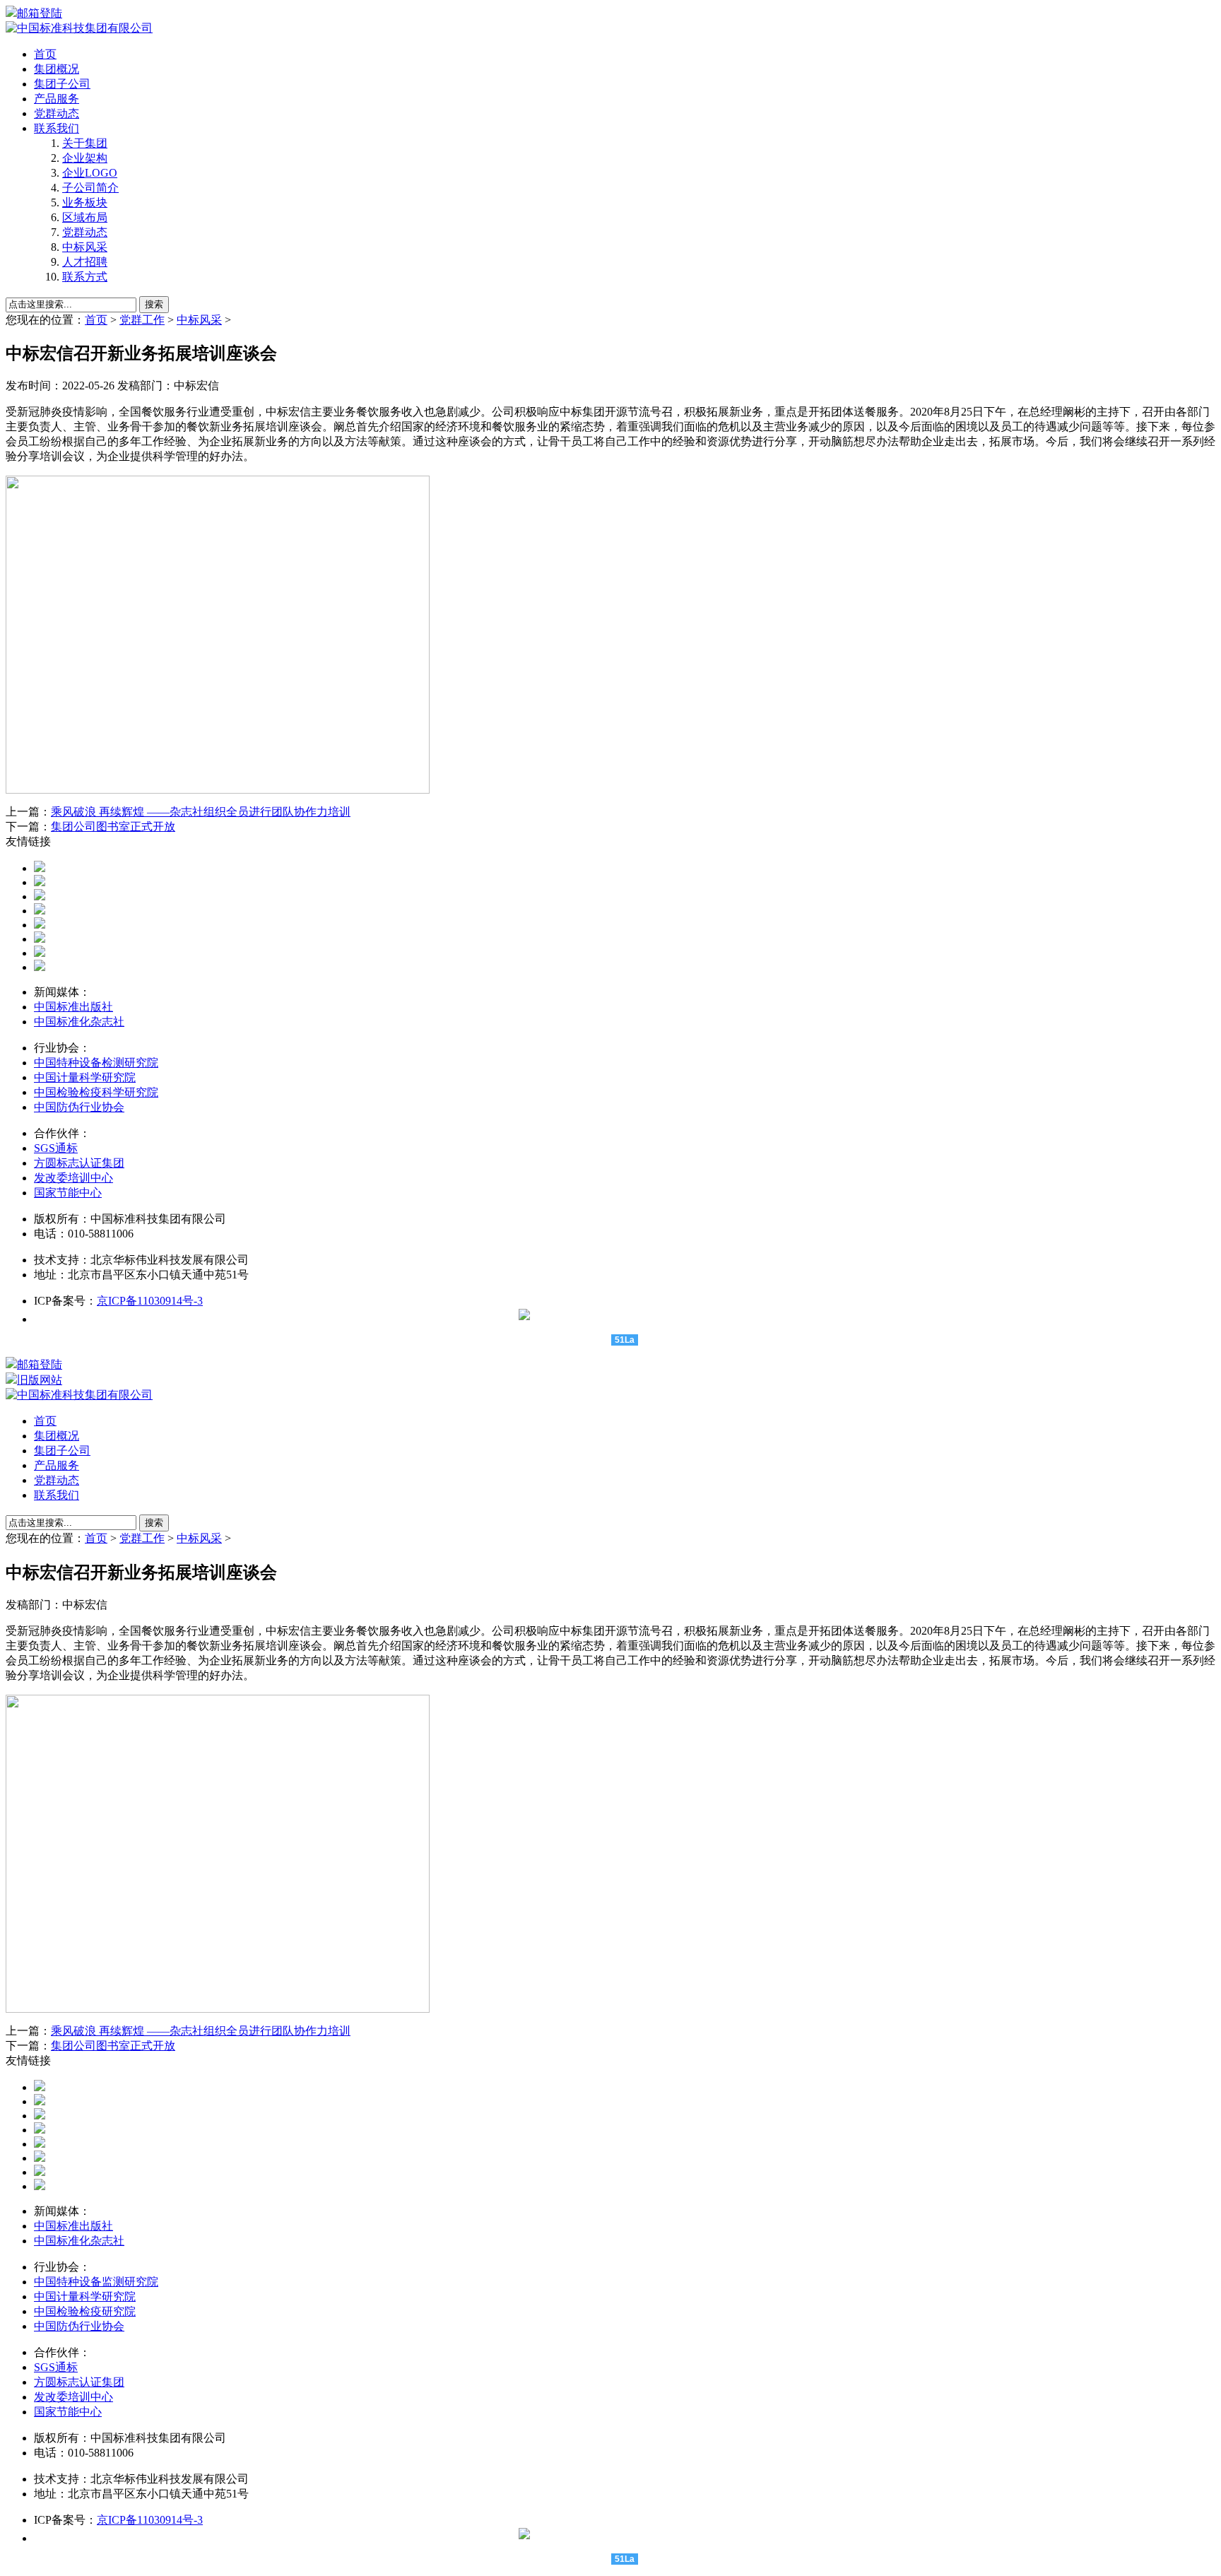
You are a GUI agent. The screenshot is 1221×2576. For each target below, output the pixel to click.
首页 (45, 54)
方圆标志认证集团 (79, 1163)
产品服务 (57, 99)
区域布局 (85, 217)
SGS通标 (56, 1148)
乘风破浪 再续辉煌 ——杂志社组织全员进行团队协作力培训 (201, 812)
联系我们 (57, 128)
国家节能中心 (68, 1193)
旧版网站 (40, 1380)
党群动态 (57, 113)
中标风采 (85, 247)
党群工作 (142, 320)
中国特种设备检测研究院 (96, 1063)
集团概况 (57, 69)
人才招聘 (85, 262)
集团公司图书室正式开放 (113, 827)
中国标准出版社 (73, 1007)
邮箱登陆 (40, 13)
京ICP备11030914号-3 (150, 1301)
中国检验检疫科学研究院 (96, 1092)
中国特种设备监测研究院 (96, 2282)
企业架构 (85, 158)
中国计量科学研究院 (85, 1077)
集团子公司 (62, 84)
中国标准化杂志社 (79, 1022)
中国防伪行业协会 (79, 1107)
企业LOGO (90, 173)
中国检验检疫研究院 (85, 2311)
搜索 (154, 304)
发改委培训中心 (73, 1178)
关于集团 (85, 143)
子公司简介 (90, 188)
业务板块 (85, 202)
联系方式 (85, 277)
